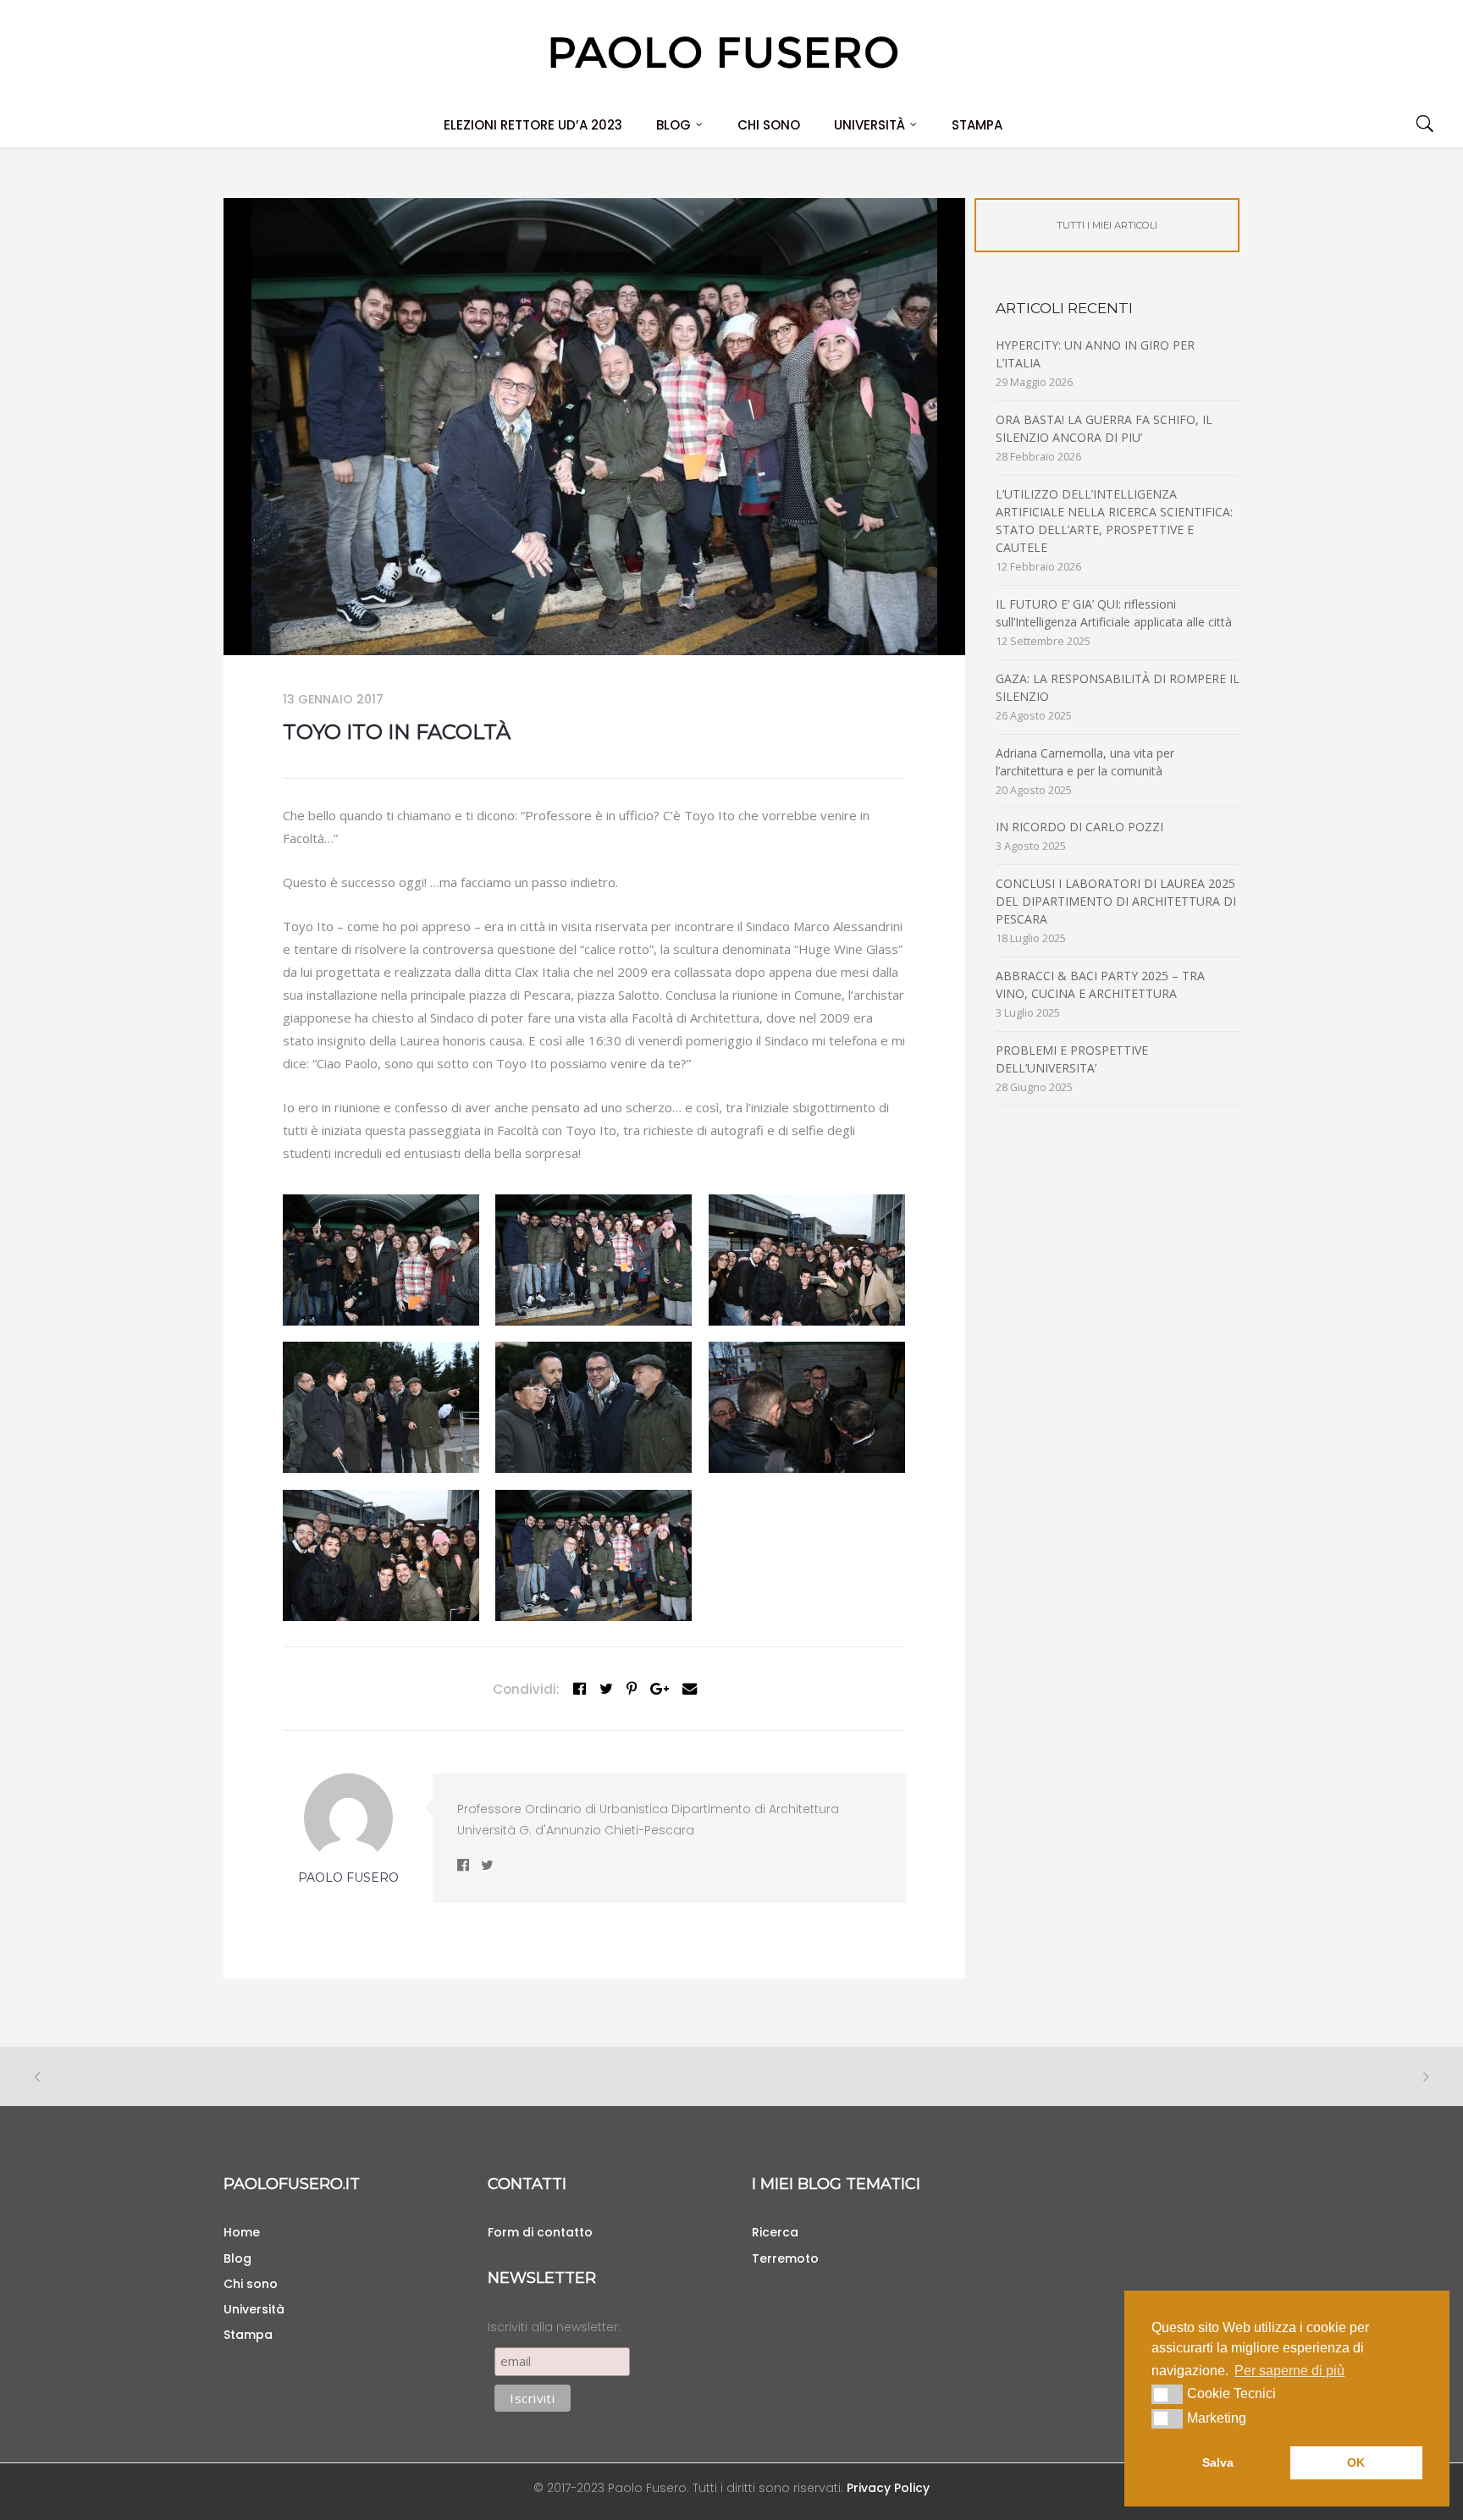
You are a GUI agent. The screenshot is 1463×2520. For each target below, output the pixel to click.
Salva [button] (1218, 2462)
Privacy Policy (888, 2488)
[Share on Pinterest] (632, 1689)
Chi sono (769, 125)
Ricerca (775, 2232)
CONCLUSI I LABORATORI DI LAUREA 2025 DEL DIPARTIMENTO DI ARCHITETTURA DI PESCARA (1116, 901)
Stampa (977, 125)
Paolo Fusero (348, 1878)
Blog (674, 125)
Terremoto (785, 2258)
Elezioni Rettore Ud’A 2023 (533, 125)
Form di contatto (540, 2232)
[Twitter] (606, 1689)
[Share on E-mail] (690, 1689)
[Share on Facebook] (580, 1689)
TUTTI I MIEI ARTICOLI (1107, 225)
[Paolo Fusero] (723, 51)
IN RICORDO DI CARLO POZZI (1079, 827)
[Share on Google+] (660, 1689)
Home (242, 2232)
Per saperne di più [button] (1289, 2371)
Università (870, 125)
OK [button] (1356, 2462)
